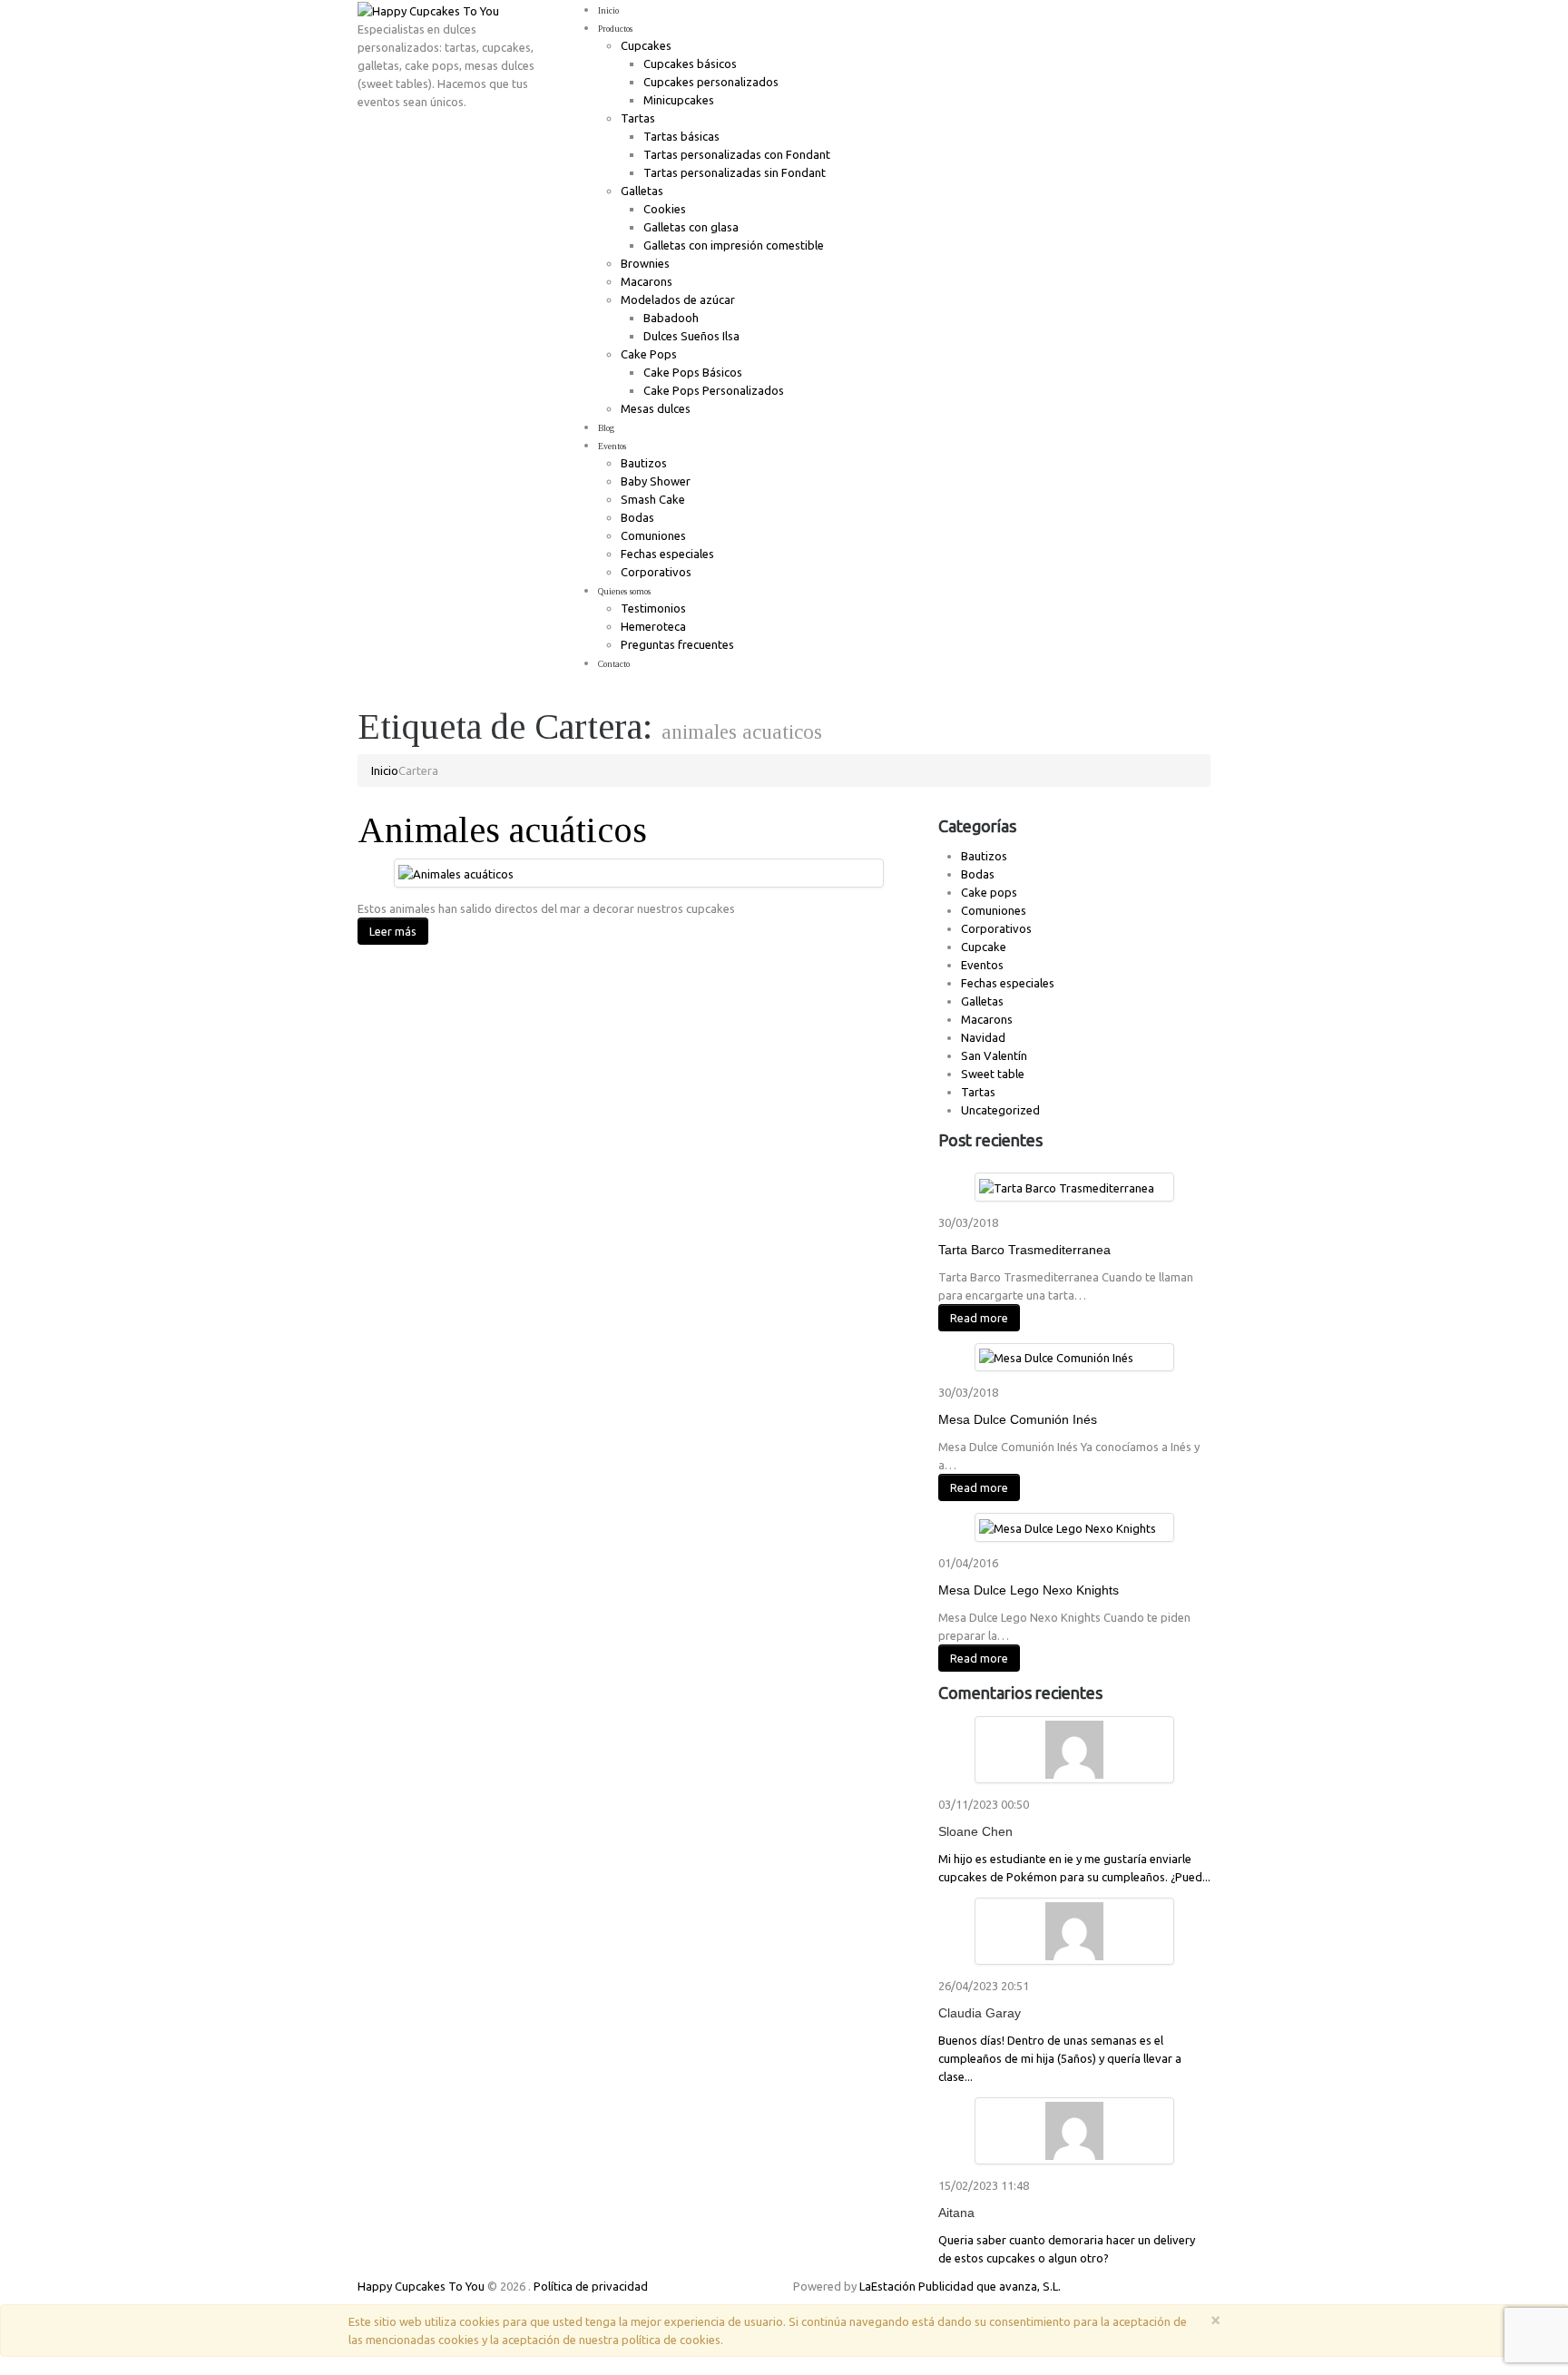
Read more (979, 1318)
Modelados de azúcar (678, 299)
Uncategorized (1000, 1110)
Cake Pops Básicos (693, 372)
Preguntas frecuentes (677, 644)
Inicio (608, 10)
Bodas (637, 517)
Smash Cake (653, 499)
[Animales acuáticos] (456, 872)
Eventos (612, 446)
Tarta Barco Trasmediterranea (1024, 1250)
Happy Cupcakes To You (421, 2286)
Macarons (647, 281)
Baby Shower (656, 481)
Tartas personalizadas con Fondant (737, 154)
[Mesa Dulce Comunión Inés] (1056, 1357)
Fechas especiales (667, 554)
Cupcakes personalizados (711, 82)
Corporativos (656, 572)
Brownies (645, 263)
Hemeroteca (653, 626)
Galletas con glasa (691, 227)
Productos (615, 29)
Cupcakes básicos (690, 64)
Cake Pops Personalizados (714, 390)
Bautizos (644, 463)
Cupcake (984, 947)
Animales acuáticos (502, 830)
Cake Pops (649, 354)
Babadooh (671, 318)
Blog (606, 428)
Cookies (665, 209)
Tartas (638, 118)
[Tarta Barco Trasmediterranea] (1067, 1186)
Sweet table (993, 1074)
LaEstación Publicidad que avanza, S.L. (960, 2286)
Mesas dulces (656, 408)
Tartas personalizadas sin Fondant (735, 172)
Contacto (614, 664)
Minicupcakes (679, 100)
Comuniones (653, 535)
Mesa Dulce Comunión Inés (1018, 1419)
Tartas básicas (681, 136)
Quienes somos (624, 591)
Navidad (983, 1037)
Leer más (393, 931)
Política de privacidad (591, 2286)
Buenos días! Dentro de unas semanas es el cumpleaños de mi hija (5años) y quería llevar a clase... (1060, 2058)
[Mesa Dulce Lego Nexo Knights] (1068, 1526)
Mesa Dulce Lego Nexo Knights (1029, 1590)
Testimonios (653, 608)
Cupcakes (646, 45)
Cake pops (989, 892)
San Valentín (994, 1055)
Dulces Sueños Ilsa (691, 336)
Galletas (642, 191)
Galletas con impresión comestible (734, 245)
